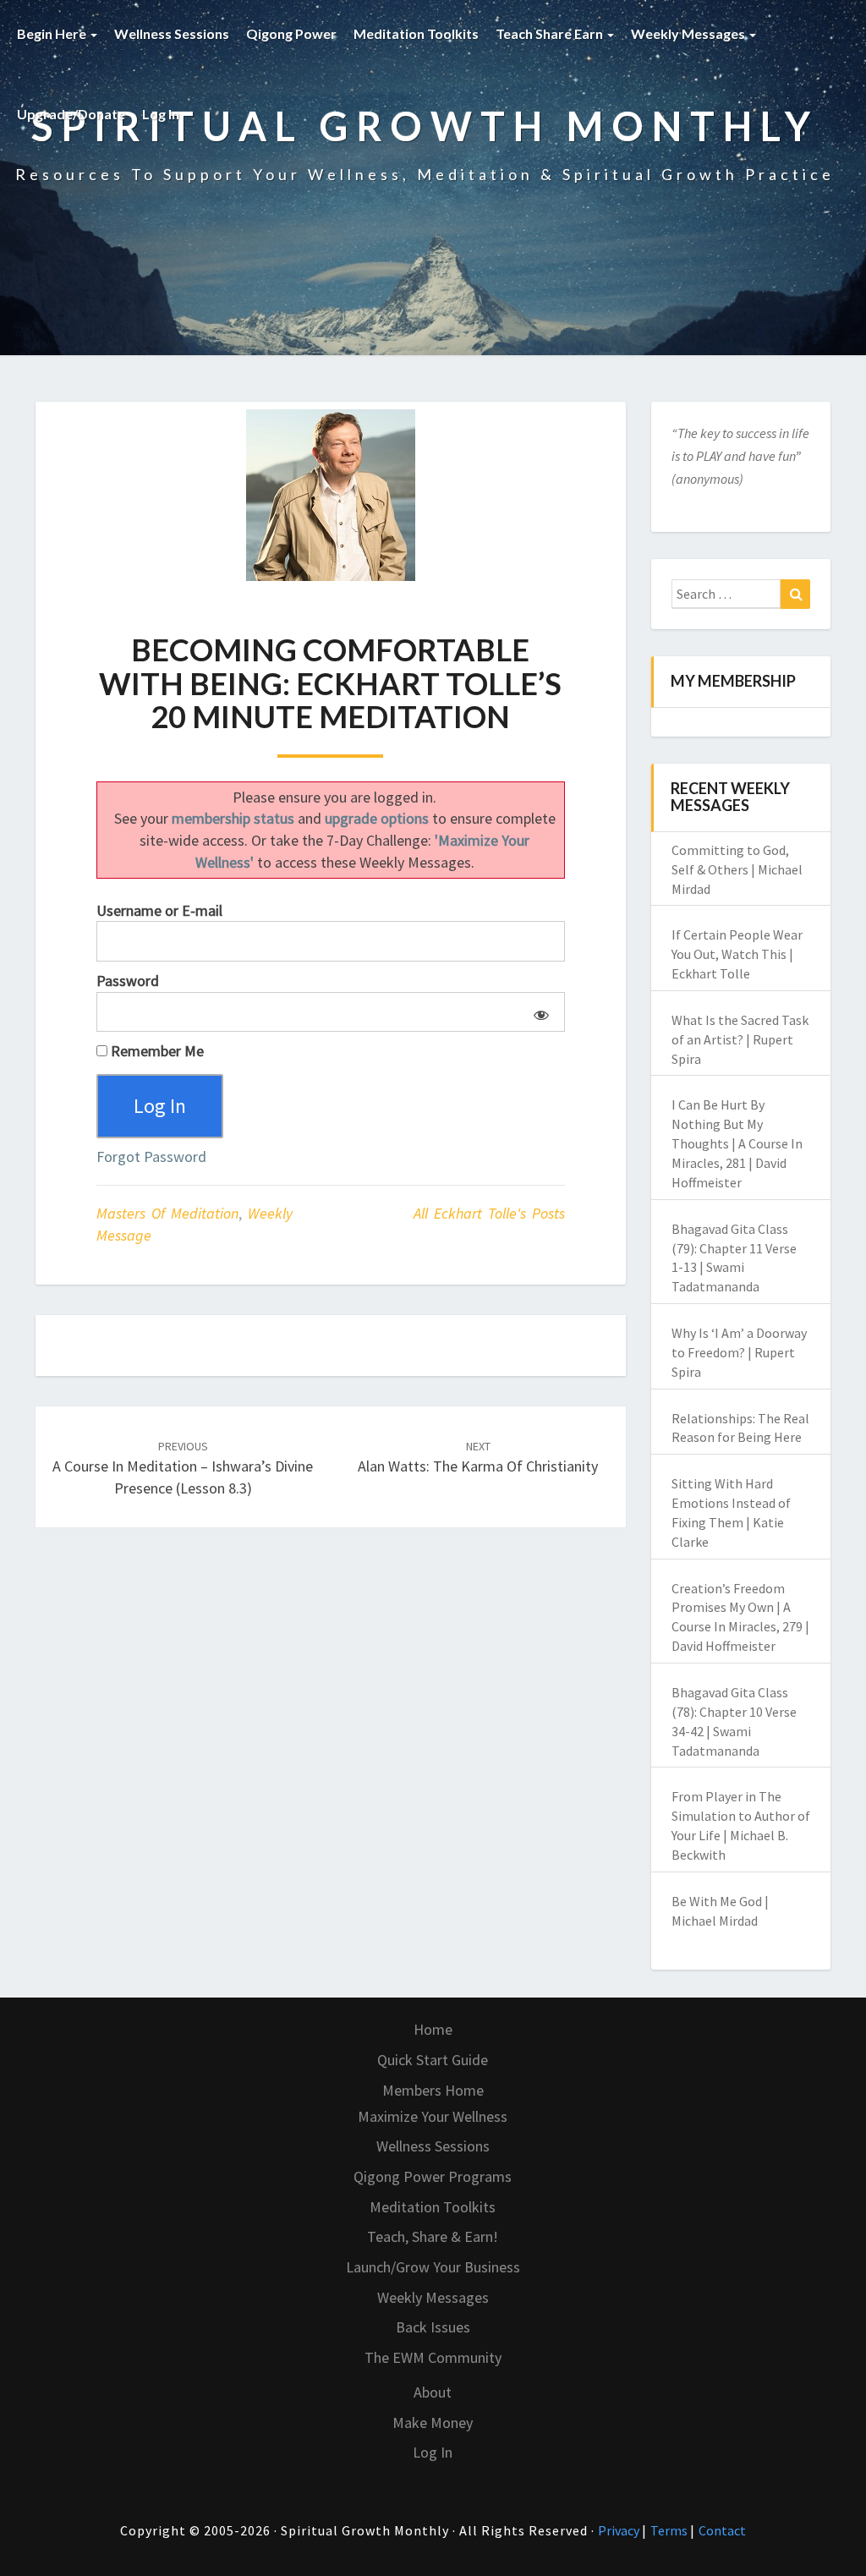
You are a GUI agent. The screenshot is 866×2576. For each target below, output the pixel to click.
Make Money (433, 2423)
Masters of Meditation (167, 1213)
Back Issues (433, 2327)
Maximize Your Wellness (433, 2116)
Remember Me (156, 1051)
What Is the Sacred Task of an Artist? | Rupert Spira (740, 1039)
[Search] (795, 595)
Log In (161, 114)
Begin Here (53, 33)
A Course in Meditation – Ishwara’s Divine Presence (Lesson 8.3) (183, 1468)
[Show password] (538, 1012)
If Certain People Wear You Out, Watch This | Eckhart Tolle (737, 954)
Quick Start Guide (433, 2060)
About (433, 2392)
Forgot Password (151, 1156)
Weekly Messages (689, 33)
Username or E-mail (159, 910)
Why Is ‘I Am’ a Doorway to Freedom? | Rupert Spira (739, 1352)
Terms (670, 2530)
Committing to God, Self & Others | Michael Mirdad (737, 869)
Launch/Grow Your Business (433, 2267)
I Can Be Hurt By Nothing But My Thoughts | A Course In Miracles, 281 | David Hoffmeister (737, 1143)
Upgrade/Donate (71, 114)
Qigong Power (291, 33)
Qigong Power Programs (433, 2176)
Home (433, 2029)
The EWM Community (433, 2357)
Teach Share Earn (551, 33)
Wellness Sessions (172, 33)
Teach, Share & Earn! (433, 2236)
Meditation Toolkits (416, 33)
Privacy (620, 2530)
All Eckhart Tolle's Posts (489, 1213)
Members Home (433, 2090)
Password (128, 981)
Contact (722, 2530)
